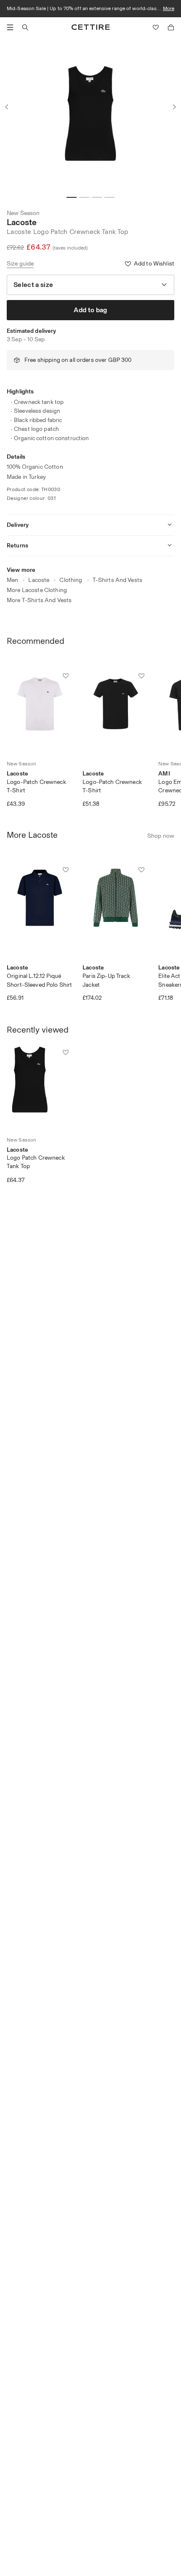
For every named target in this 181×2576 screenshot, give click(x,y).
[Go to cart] (171, 27)
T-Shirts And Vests (118, 580)
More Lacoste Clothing (37, 590)
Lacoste (22, 222)
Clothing (71, 580)
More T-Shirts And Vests (39, 600)
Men (12, 580)
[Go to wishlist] (156, 27)
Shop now (161, 836)
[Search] (25, 27)
